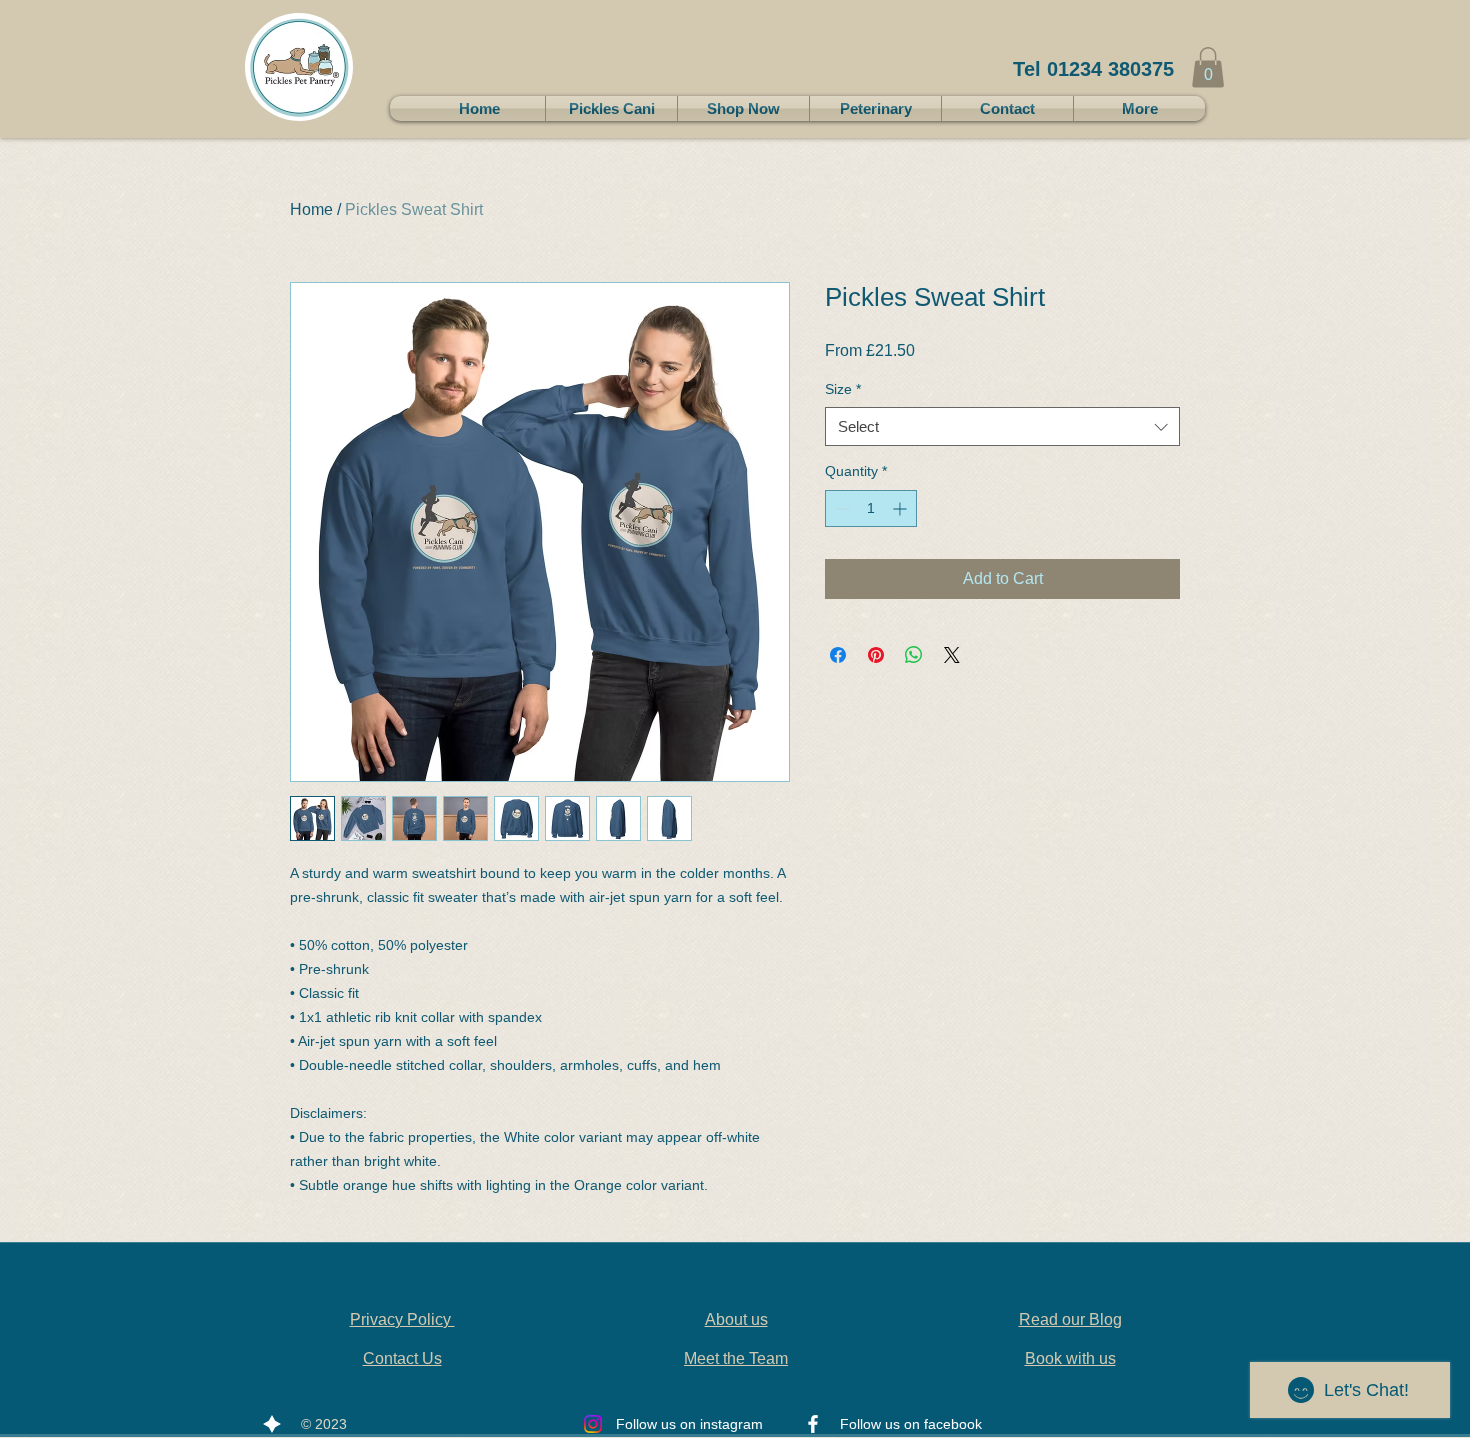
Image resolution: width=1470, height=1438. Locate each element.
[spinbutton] (871, 508)
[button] (1208, 67)
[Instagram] (593, 1424)
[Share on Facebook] (838, 655)
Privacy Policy (402, 1319)
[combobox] (1002, 426)
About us (736, 1319)
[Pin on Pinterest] (876, 655)
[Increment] (901, 508)
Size (843, 389)
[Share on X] (952, 655)
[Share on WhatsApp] (914, 655)
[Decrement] (840, 508)
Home (311, 209)
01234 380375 (1110, 69)
